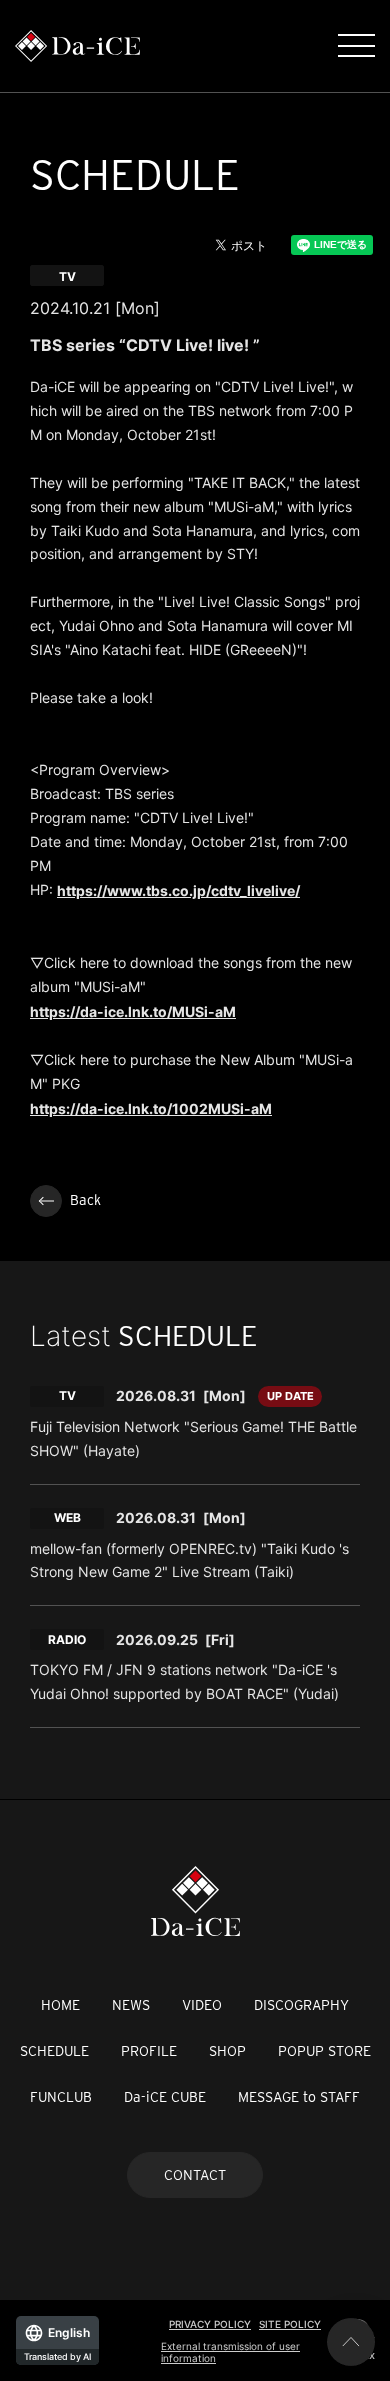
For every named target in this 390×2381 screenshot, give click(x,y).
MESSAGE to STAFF (299, 2097)
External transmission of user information (230, 2352)
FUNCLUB (61, 2097)
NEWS (131, 2005)
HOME (60, 2005)
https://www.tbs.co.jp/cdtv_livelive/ (178, 890)
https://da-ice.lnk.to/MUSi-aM (133, 1011)
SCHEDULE (54, 2051)
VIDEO (202, 2005)
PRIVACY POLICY (210, 2324)
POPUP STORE (324, 2051)
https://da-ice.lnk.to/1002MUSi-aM (151, 1108)
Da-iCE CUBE (165, 2097)
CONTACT (195, 2175)
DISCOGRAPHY (301, 2005)
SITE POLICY (290, 2324)
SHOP (227, 2051)
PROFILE (149, 2051)
